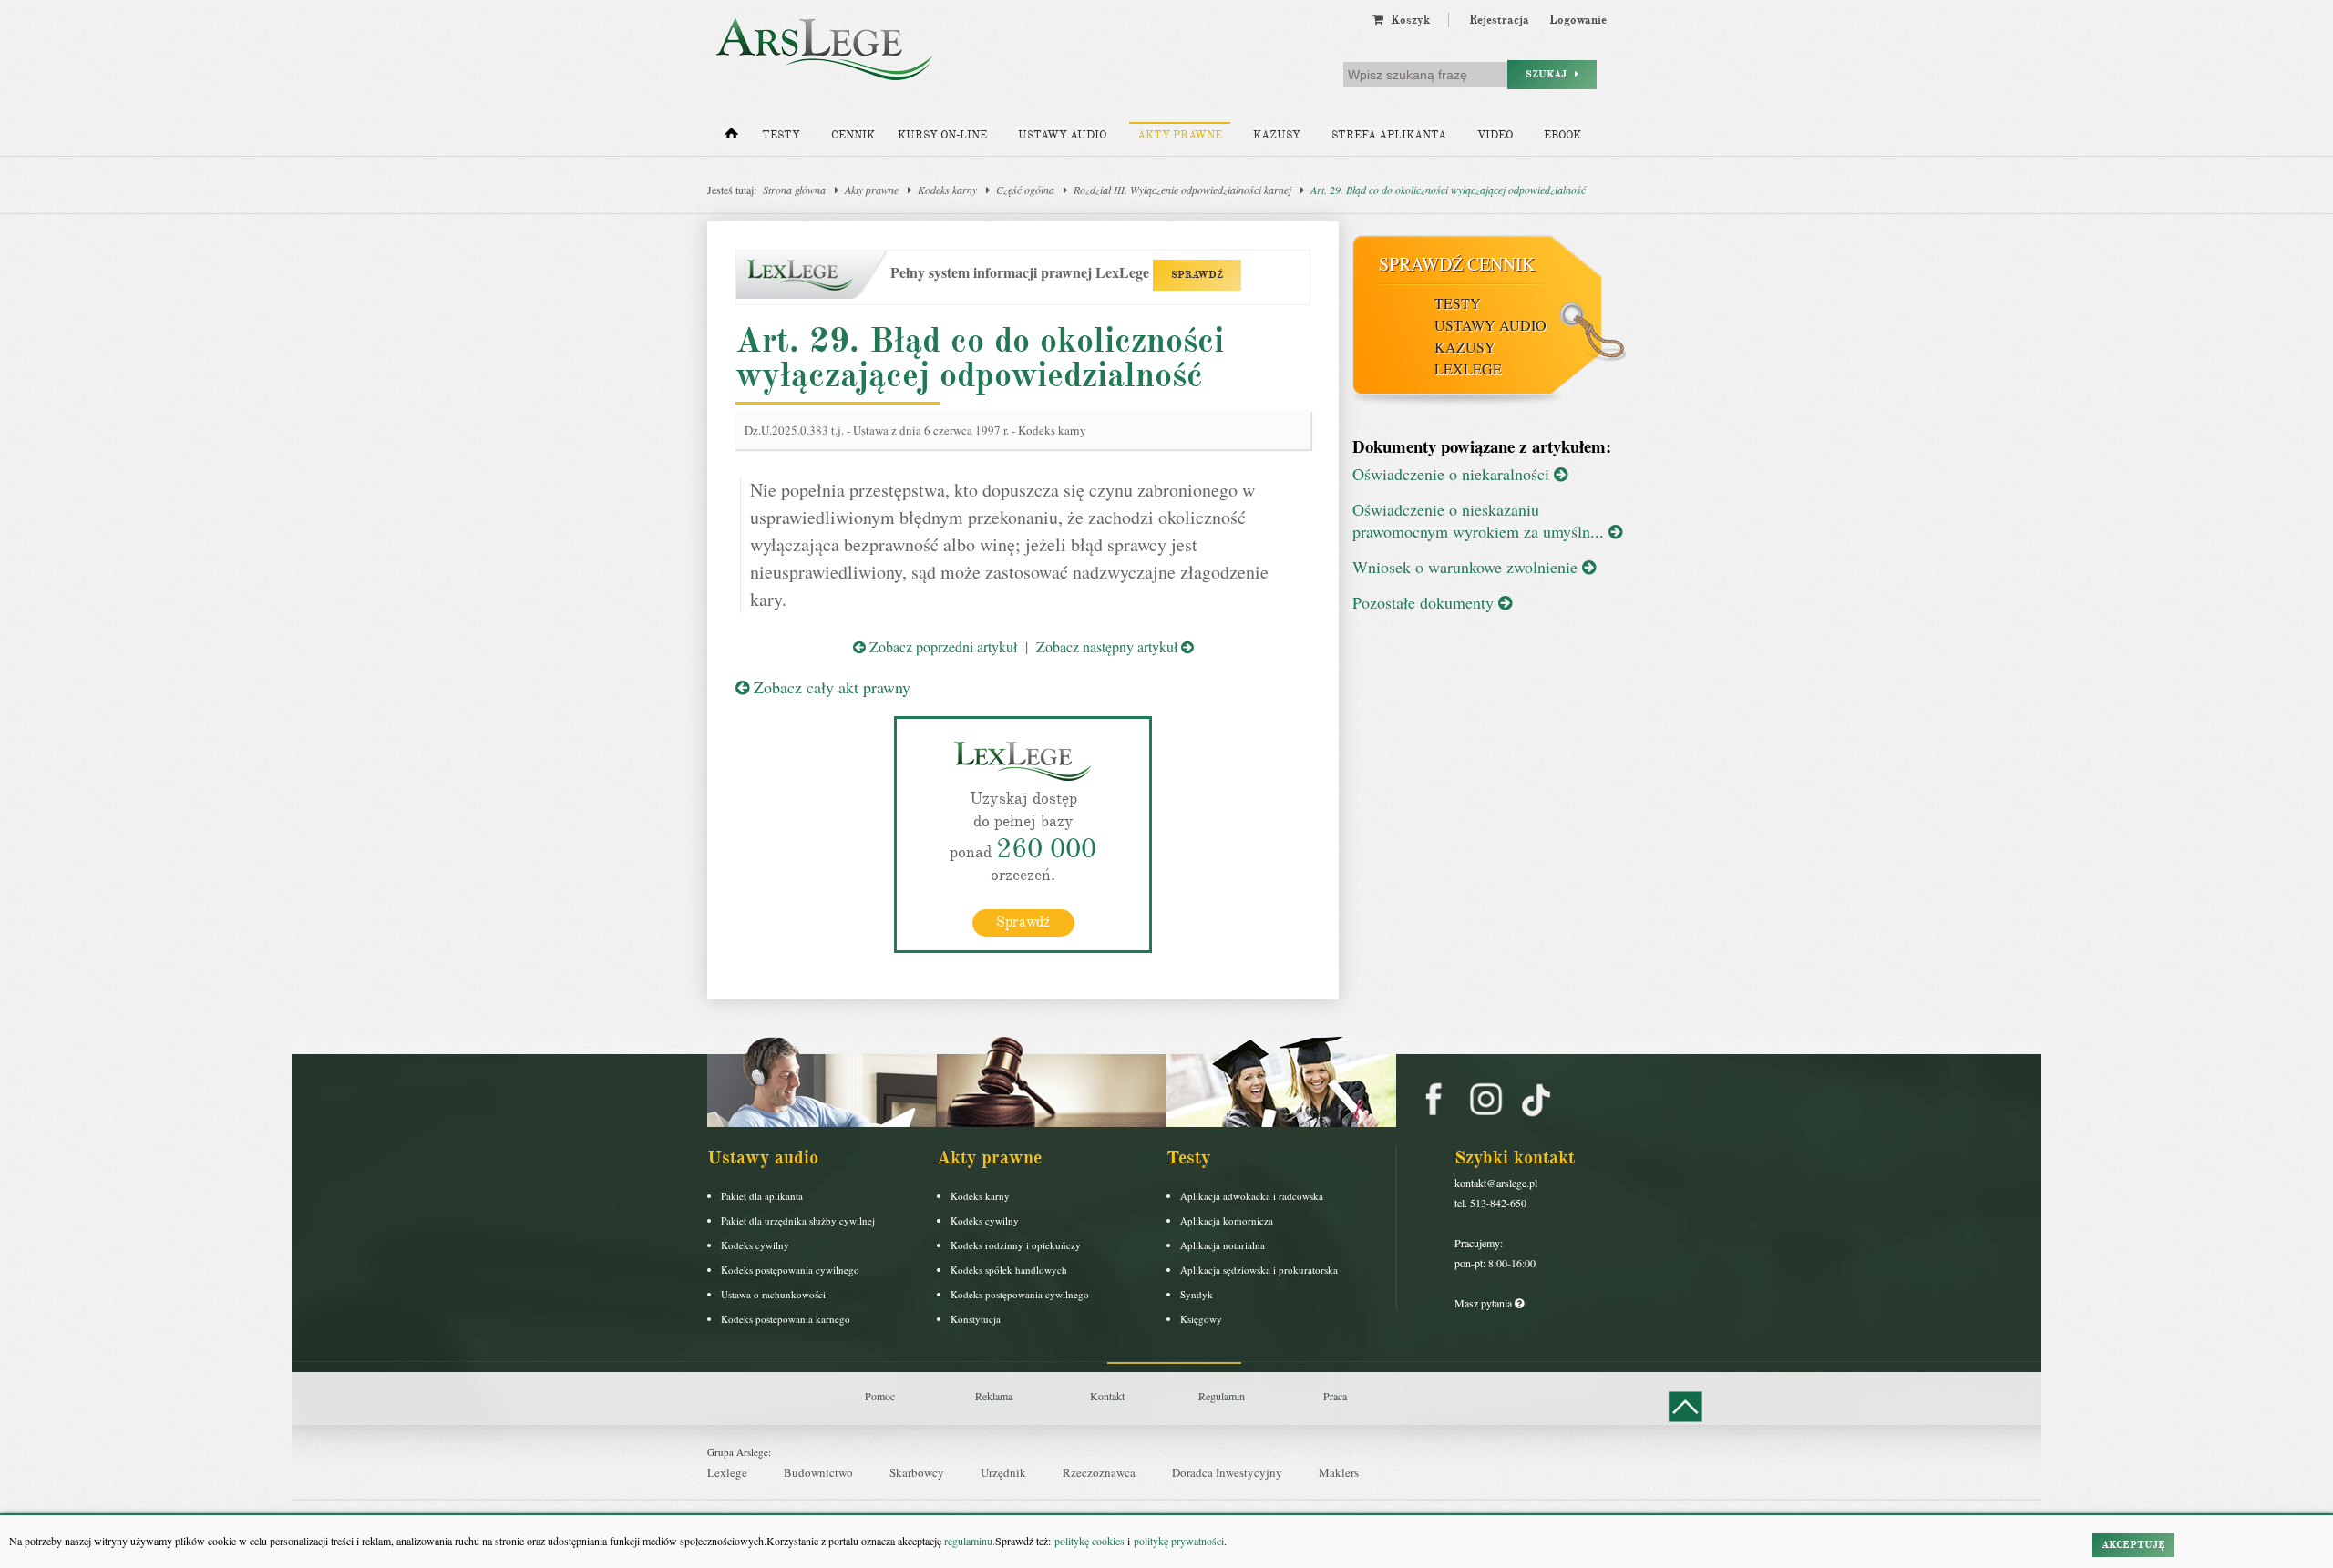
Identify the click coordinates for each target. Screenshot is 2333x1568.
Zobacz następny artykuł (1109, 646)
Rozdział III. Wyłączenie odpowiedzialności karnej (1182, 190)
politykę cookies (1089, 1541)
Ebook (1562, 135)
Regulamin (1222, 1396)
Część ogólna (1025, 190)
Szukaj (1550, 74)
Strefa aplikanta (1389, 135)
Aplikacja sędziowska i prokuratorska (1259, 1270)
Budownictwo (818, 1472)
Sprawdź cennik (1457, 264)
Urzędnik (1003, 1472)
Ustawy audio (1062, 135)
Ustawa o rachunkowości (773, 1294)
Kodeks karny (947, 190)
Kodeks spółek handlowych (1009, 1270)
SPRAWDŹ (1197, 275)
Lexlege (727, 1472)
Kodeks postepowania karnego (786, 1319)
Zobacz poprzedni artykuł (941, 646)
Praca (1335, 1396)
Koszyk (1407, 20)
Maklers (1339, 1472)
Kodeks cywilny (755, 1245)
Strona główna (794, 190)
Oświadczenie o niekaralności (1453, 474)
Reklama (994, 1396)
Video (1495, 135)
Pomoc (880, 1396)
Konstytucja (976, 1319)
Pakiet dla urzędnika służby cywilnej (798, 1220)
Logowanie (1578, 20)
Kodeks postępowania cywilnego (790, 1270)
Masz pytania (1485, 1303)
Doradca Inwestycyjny (1227, 1472)
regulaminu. (968, 1541)
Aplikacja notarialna (1223, 1245)
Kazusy (1277, 135)
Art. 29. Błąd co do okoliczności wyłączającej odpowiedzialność (1448, 190)
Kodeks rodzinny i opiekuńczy (1016, 1245)
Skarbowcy (917, 1472)
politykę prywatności (1179, 1541)
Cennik (853, 135)
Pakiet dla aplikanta (762, 1196)
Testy (781, 135)
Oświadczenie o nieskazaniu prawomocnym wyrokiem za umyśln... (1480, 520)
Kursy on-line (942, 135)
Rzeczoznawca (1099, 1472)
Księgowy (1201, 1319)
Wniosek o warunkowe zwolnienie (1467, 567)
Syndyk (1197, 1294)
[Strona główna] (731, 138)
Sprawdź (1023, 922)
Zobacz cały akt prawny (830, 687)
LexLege (1468, 369)
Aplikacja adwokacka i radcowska (1252, 1196)
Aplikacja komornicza (1227, 1220)
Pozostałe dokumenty (1425, 602)
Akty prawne (1180, 135)
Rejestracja (1499, 20)
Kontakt (1107, 1396)
